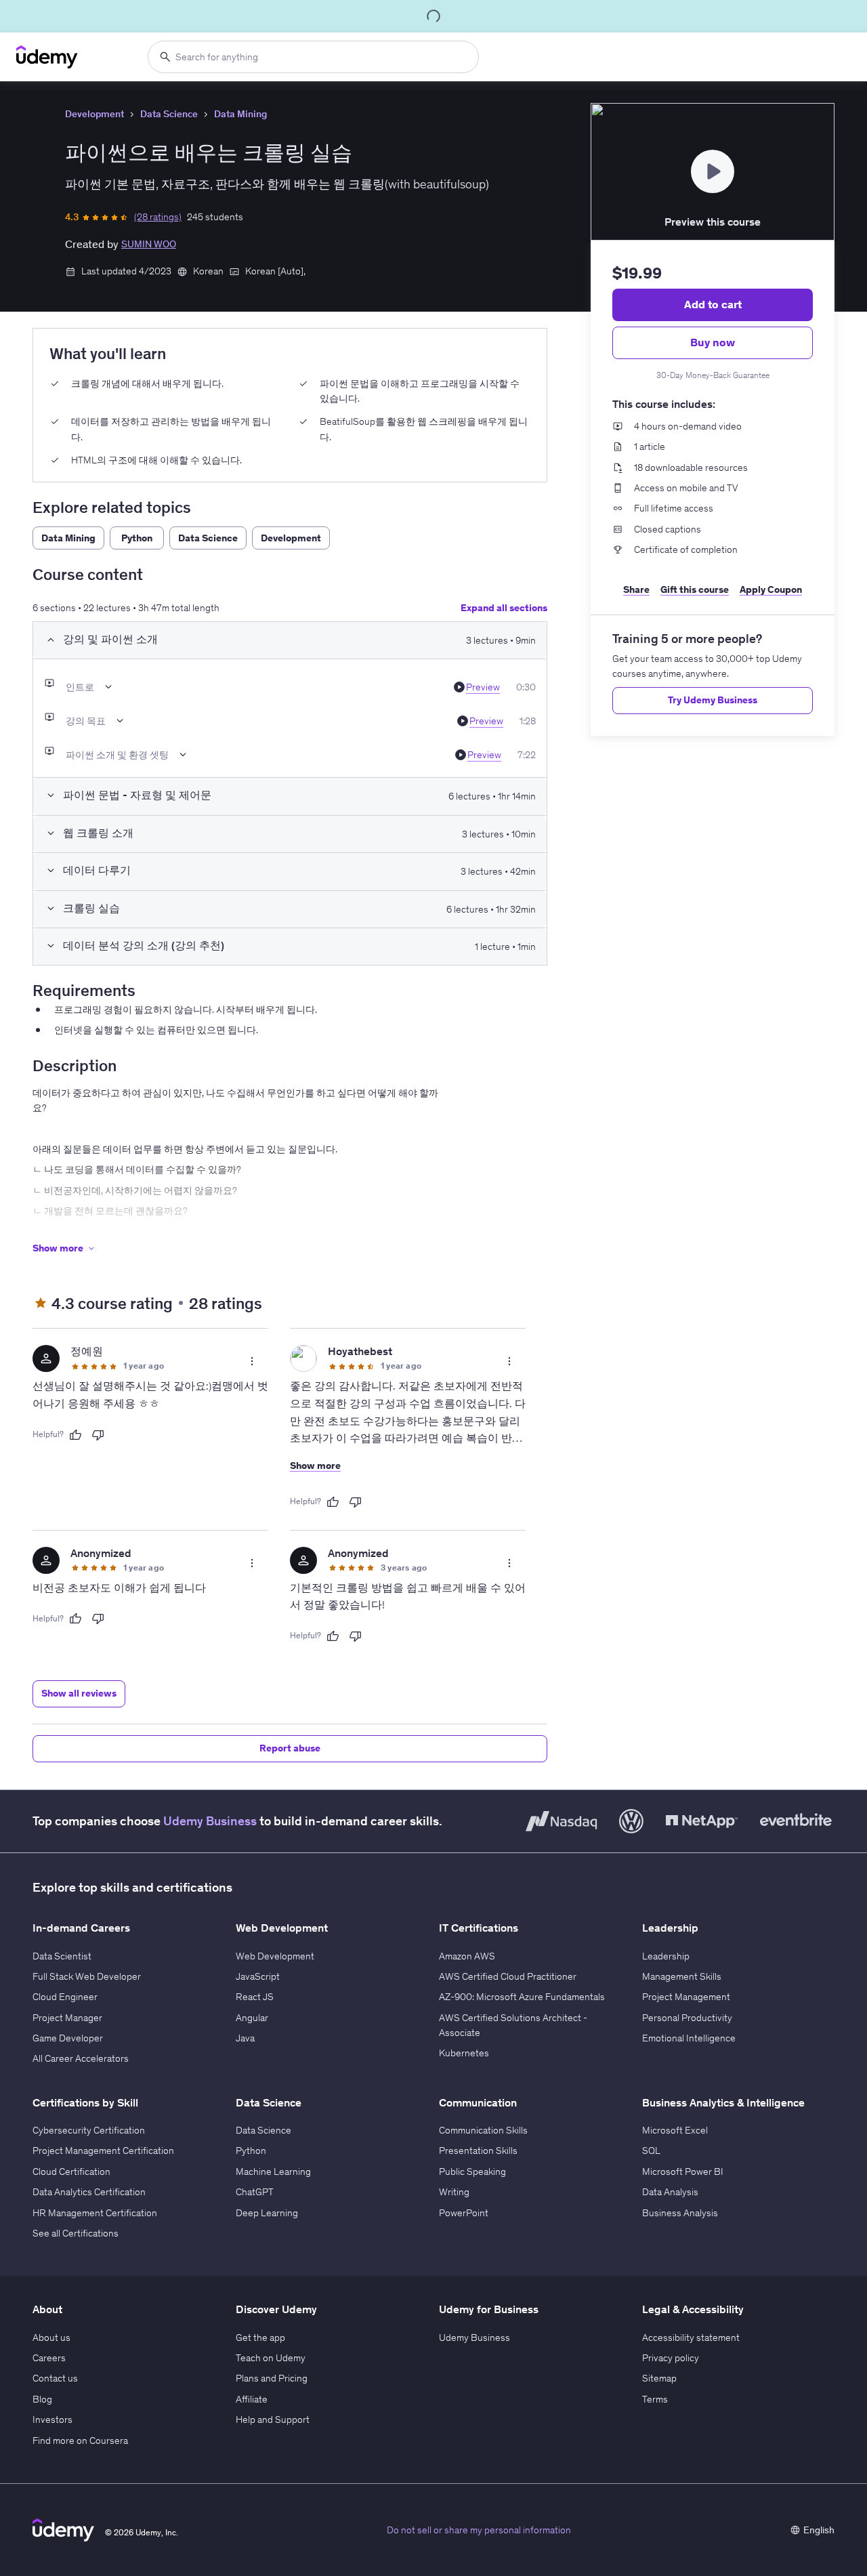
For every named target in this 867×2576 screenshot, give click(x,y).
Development (94, 114)
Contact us (55, 2378)
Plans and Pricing (272, 2378)
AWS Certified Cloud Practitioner (508, 1976)
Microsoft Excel (675, 2130)
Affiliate (252, 2399)
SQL (651, 2151)
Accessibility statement (691, 2338)
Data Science (169, 114)
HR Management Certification (95, 2213)
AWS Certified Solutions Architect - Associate (513, 2025)
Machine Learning (273, 2172)
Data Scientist (62, 1956)
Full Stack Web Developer (87, 1976)
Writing (454, 2192)
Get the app (260, 2338)
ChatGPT (255, 2192)
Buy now (713, 342)
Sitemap (659, 2378)
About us (51, 2338)
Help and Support (273, 2419)
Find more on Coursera (80, 2440)
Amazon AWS (467, 1956)
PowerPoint (464, 2213)
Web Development (275, 1956)
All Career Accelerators (81, 2058)
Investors (52, 2419)
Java (245, 2038)
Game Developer (68, 2038)
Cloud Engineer (65, 1997)
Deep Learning (267, 2213)
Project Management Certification (103, 2151)
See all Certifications (76, 2233)
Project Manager (67, 2018)
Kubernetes (464, 2053)
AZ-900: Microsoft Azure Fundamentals (522, 1997)
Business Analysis (680, 2213)
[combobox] (313, 57)
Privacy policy (671, 2358)
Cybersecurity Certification (89, 2130)
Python (251, 2151)
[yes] (75, 1435)
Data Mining (240, 114)
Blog (42, 2399)
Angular (252, 2018)
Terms (655, 2399)
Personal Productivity (687, 2018)
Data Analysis (670, 2192)
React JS (255, 1997)
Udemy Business (210, 1821)
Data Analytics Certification (89, 2192)
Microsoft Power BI (683, 2172)
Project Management (686, 1997)
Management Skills (682, 1976)
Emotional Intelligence (689, 2038)
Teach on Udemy (271, 2358)
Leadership (666, 1956)
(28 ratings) (158, 217)
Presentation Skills (478, 2151)
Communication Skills (483, 2130)
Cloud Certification (71, 2172)
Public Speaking (472, 2172)
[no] (98, 1435)
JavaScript (258, 1976)
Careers (49, 2358)
